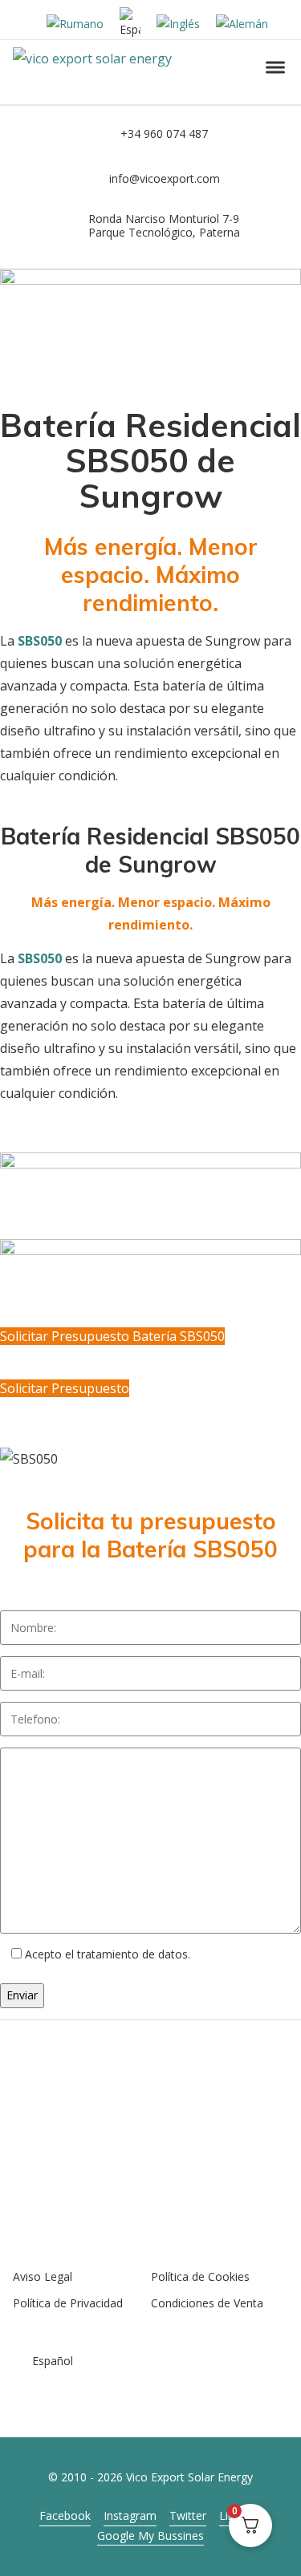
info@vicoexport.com (165, 178)
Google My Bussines (150, 2535)
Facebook (65, 2515)
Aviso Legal (43, 2276)
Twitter (188, 2515)
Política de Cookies (200, 2276)
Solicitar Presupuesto (65, 1388)
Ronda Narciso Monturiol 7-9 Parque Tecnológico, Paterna (164, 225)
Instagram (130, 2515)
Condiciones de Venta (207, 2303)
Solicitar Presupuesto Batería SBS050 (112, 1336)
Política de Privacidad (68, 2303)
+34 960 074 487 (164, 134)
